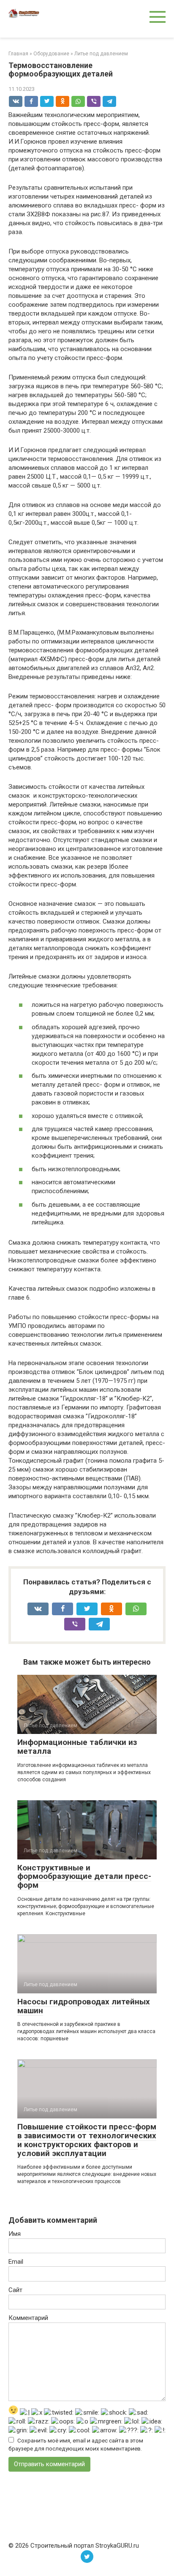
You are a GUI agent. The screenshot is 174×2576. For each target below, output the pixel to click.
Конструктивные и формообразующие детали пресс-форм (84, 1877)
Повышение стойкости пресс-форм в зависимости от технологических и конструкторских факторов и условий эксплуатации (87, 2140)
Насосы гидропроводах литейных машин (84, 2006)
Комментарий (28, 2318)
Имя (15, 2234)
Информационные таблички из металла (77, 1747)
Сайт (15, 2290)
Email (16, 2262)
